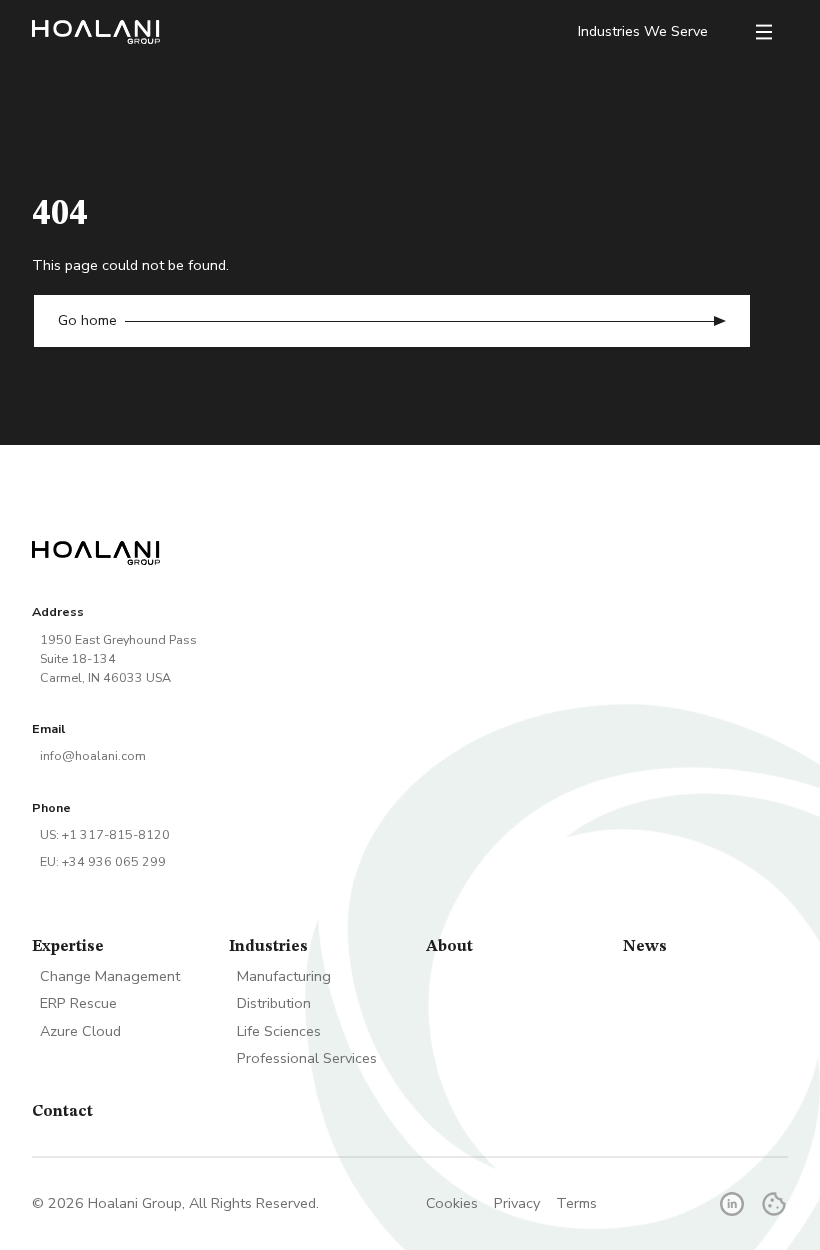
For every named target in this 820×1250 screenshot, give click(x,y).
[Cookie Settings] (774, 1204)
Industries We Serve (643, 31)
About (449, 947)
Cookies (452, 1203)
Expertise (68, 947)
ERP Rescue (78, 1003)
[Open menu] (764, 32)
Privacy (517, 1203)
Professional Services (307, 1058)
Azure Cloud (80, 1031)
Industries (268, 947)
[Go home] (96, 32)
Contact (62, 1112)
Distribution (274, 1003)
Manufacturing (284, 976)
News (645, 947)
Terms (576, 1203)
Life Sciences (279, 1031)
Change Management (110, 976)
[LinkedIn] (732, 1204)
